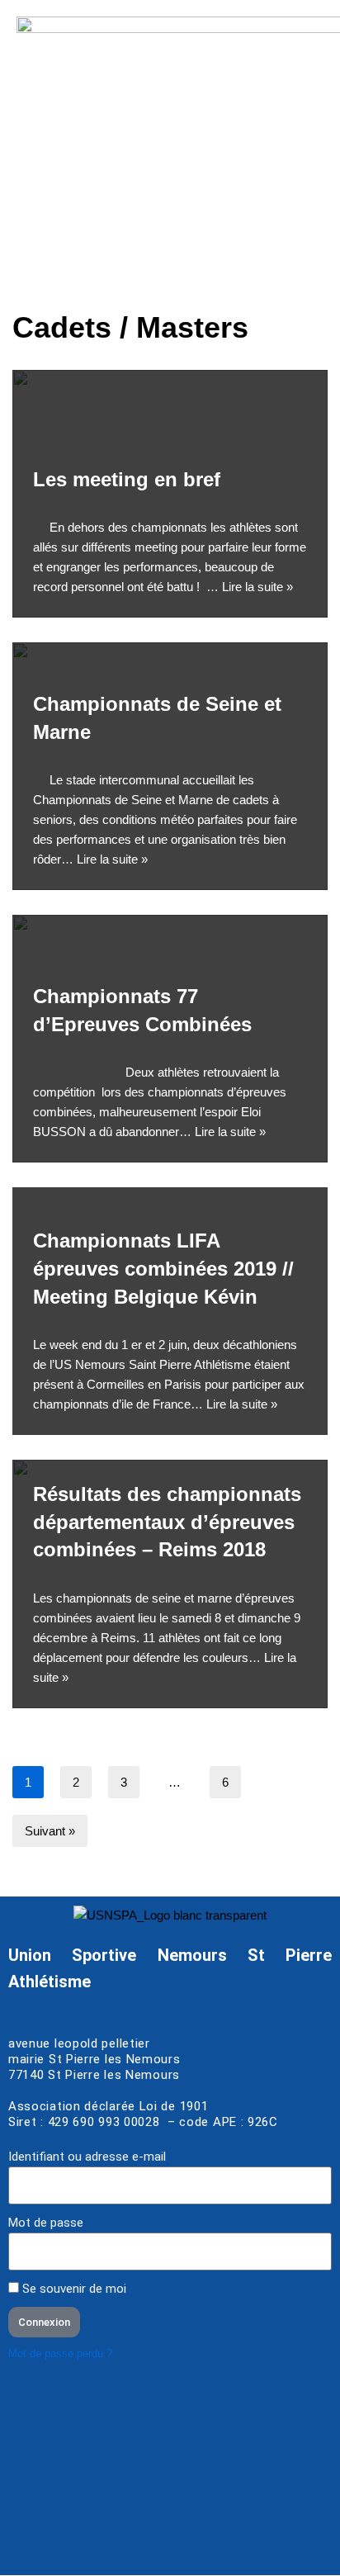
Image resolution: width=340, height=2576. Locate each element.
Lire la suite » (257, 587)
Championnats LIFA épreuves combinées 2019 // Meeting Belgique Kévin (163, 1268)
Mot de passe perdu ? (60, 2353)
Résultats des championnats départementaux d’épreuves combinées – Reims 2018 (167, 1522)
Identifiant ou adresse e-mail (87, 2157)
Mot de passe (46, 2223)
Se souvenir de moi (73, 2289)
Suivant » (50, 1831)
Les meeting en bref (127, 479)
